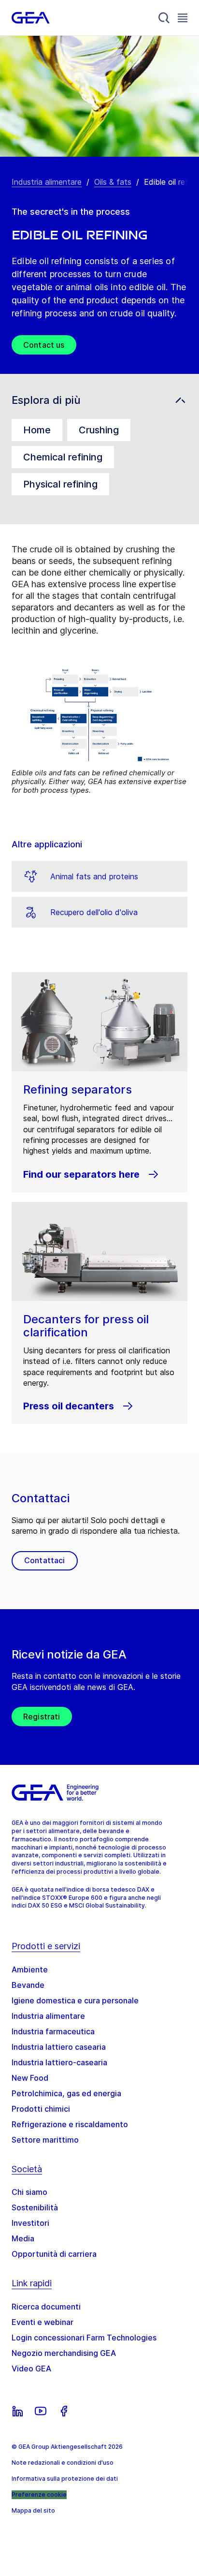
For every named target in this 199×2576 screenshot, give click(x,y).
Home (37, 430)
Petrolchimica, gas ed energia (66, 2093)
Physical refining (60, 484)
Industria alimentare (47, 182)
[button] (99, 400)
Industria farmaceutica (53, 2031)
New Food (30, 2078)
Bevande (28, 1985)
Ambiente (30, 1969)
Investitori (30, 2223)
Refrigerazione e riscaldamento (70, 2124)
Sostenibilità (35, 2207)
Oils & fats (113, 182)
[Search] (164, 18)
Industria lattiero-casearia (59, 2062)
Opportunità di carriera (54, 2254)
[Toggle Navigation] (183, 18)
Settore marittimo (45, 2140)
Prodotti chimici (41, 2109)
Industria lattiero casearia (59, 2047)
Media (23, 2238)
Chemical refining (63, 457)
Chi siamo (29, 2192)
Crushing (99, 430)
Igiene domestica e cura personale (75, 2000)
